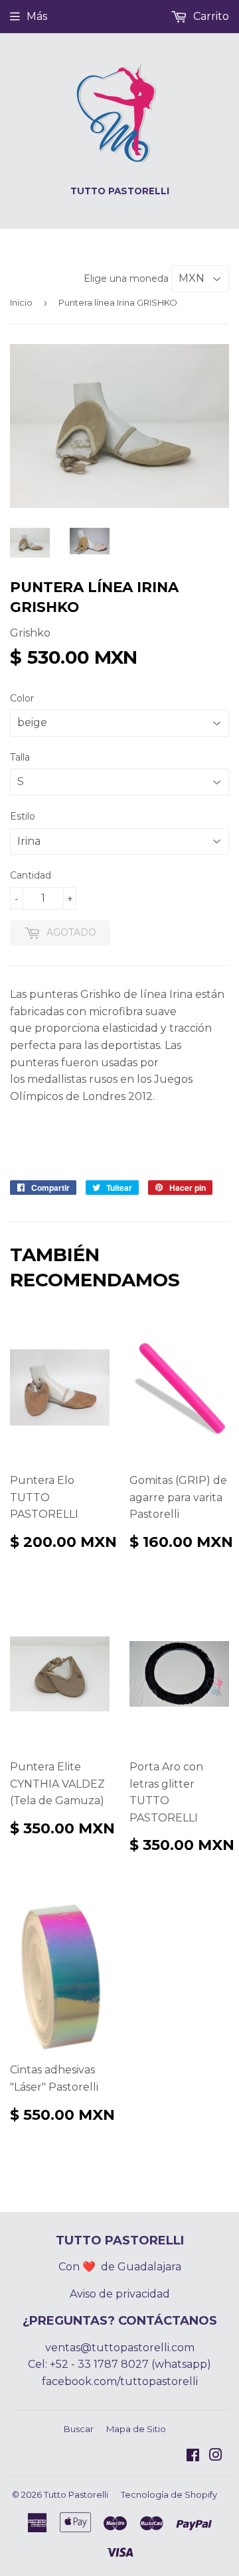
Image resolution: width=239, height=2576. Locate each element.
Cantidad (31, 875)
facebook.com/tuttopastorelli (120, 2381)
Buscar (79, 2429)
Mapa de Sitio (136, 2429)
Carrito (210, 16)
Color (22, 698)
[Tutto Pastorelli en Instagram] (216, 2456)
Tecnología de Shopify (169, 2494)
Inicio (21, 302)
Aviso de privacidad (120, 2294)
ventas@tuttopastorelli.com (120, 2348)
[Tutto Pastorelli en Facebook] (193, 2456)
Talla (20, 757)
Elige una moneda (127, 278)
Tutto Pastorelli (76, 2494)
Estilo (23, 816)
